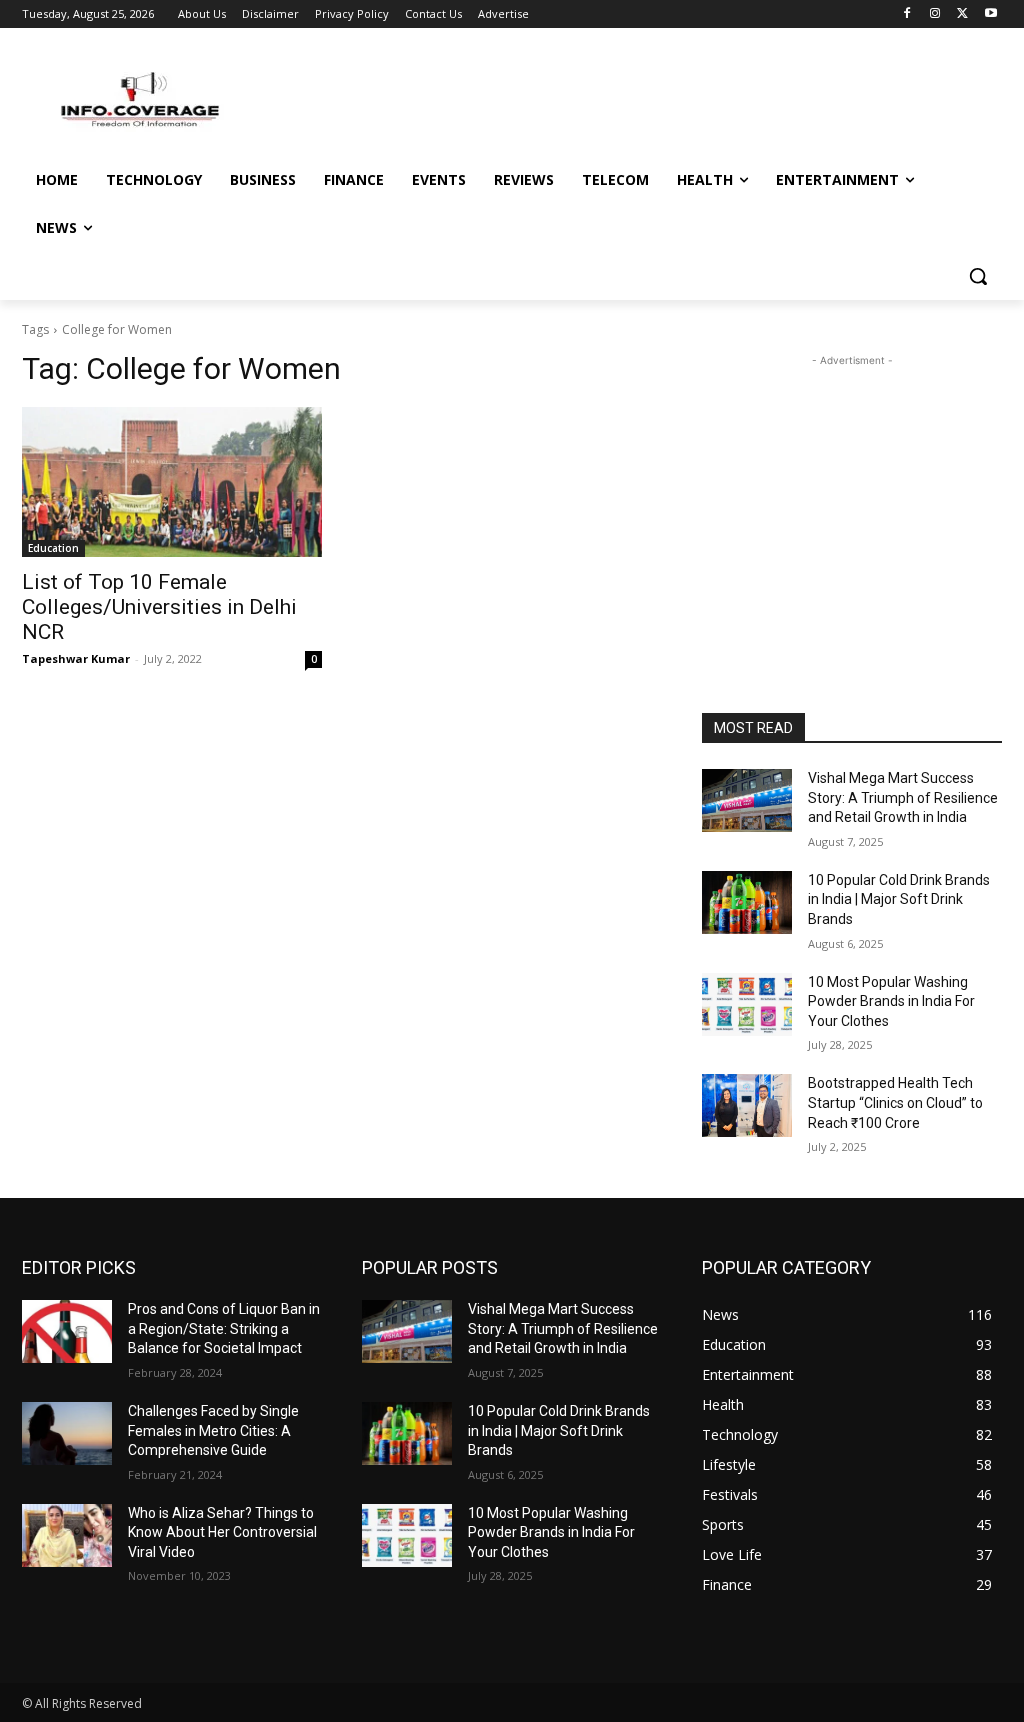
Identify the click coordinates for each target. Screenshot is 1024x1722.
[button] (978, 276)
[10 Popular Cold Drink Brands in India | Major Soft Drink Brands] (747, 902)
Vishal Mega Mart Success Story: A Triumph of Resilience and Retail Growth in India (903, 797)
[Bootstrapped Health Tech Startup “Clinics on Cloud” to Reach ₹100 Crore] (747, 1105)
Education (53, 548)
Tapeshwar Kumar (76, 658)
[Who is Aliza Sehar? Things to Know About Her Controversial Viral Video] (67, 1535)
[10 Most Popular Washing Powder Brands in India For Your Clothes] (747, 1004)
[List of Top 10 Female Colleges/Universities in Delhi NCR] (172, 482)
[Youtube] (990, 14)
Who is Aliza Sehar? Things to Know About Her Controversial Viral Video (222, 1532)
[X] (962, 14)
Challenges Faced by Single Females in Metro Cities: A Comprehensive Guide (213, 1430)
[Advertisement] (852, 496)
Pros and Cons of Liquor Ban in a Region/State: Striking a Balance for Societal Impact (224, 1328)
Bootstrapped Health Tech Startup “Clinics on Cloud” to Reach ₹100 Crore (895, 1102)
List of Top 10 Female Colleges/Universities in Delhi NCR (159, 607)
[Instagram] (935, 14)
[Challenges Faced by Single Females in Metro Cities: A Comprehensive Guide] (67, 1433)
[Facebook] (907, 14)
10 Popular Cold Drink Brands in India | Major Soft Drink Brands (899, 899)
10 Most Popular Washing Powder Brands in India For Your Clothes (891, 1001)
